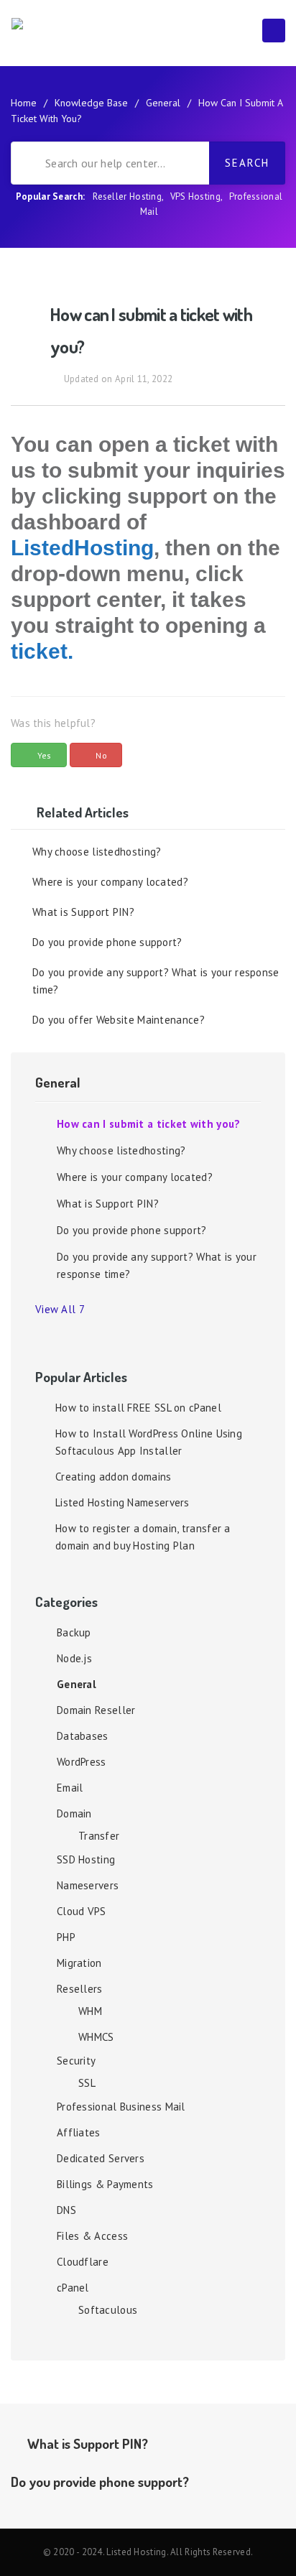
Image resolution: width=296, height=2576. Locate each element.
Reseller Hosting (127, 196)
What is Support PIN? (83, 912)
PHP (66, 1937)
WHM (90, 2011)
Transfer (99, 1836)
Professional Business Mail (121, 2107)
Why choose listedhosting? (97, 852)
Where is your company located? (110, 882)
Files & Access (92, 2236)
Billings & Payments (105, 2184)
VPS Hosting (195, 196)
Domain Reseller (96, 1710)
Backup (74, 1632)
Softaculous (108, 2310)
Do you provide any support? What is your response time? (156, 981)
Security (76, 2061)
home (24, 103)
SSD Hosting (86, 1859)
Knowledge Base (91, 103)
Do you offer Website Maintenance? (119, 1020)
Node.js (74, 1658)
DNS (66, 2210)
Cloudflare (83, 2262)
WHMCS (96, 2037)
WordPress (82, 1762)
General (163, 103)
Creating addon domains (114, 1477)
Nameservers (88, 1885)
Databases (83, 1736)
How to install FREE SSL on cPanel (138, 1408)
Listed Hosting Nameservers (122, 1502)
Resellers (80, 1989)
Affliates (79, 2132)
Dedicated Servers (101, 2158)
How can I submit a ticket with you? (149, 1124)
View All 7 (63, 1309)
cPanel (73, 2288)
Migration (79, 1963)
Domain (74, 1813)
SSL (87, 2083)
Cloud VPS (82, 1911)
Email (70, 1788)
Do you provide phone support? (107, 942)
